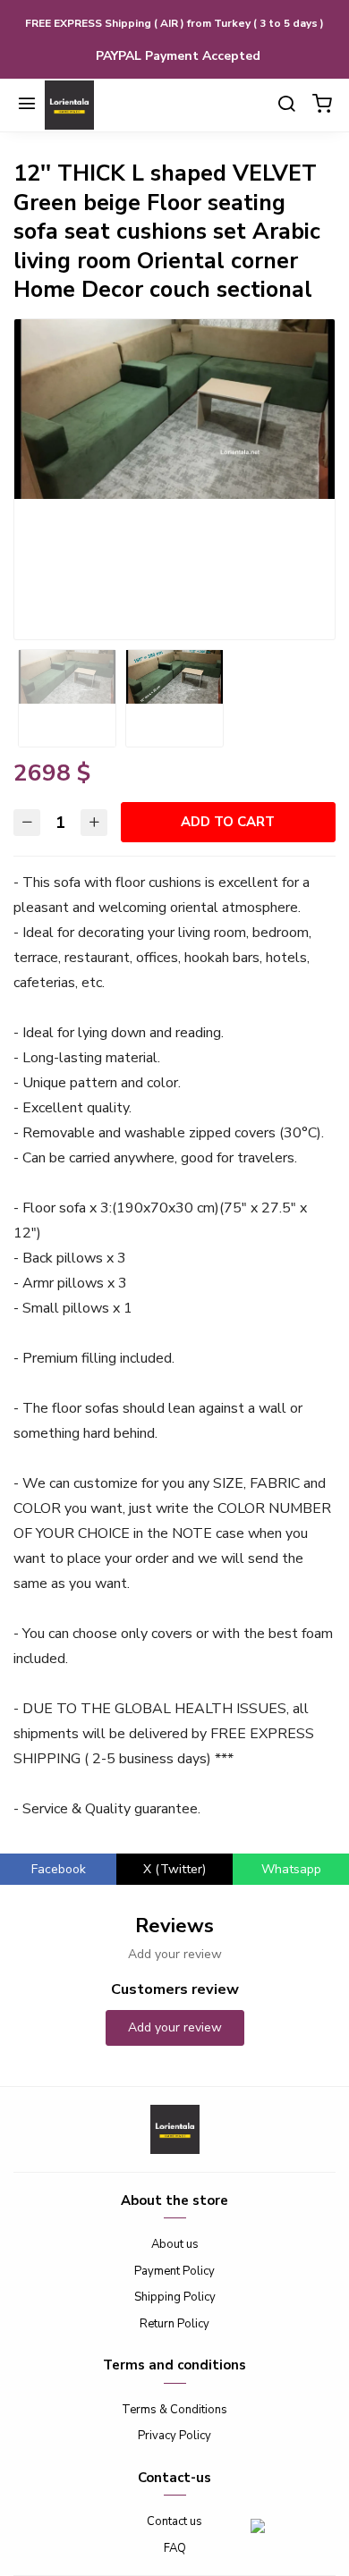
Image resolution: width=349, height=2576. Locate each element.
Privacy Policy (174, 2436)
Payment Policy (174, 2271)
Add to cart (228, 822)
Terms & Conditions (174, 2410)
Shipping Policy (175, 2297)
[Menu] (27, 106)
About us (175, 2244)
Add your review (175, 2027)
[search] (286, 106)
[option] (174, 409)
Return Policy (174, 2324)
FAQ (175, 2548)
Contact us (174, 2521)
